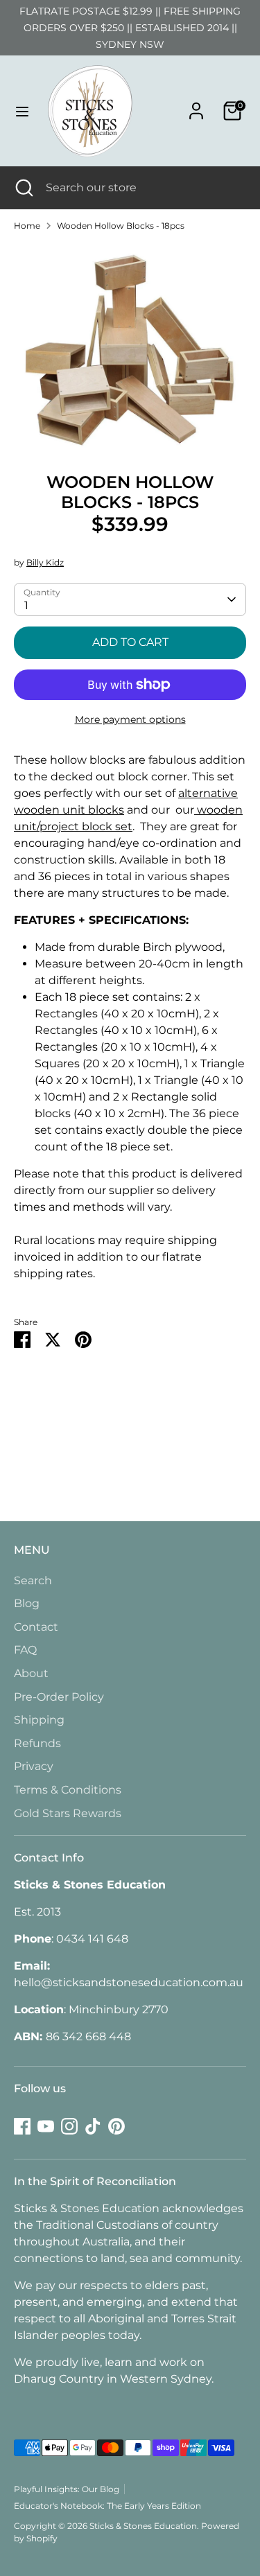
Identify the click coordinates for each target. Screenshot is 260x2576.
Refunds (37, 1743)
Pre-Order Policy (59, 1697)
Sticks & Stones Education (143, 2526)
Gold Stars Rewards (68, 1813)
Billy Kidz (45, 562)
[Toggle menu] (22, 111)
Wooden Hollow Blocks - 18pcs (121, 226)
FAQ (25, 1650)
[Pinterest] (116, 2126)
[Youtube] (46, 2126)
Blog (27, 1603)
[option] (130, 347)
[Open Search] (23, 188)
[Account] (196, 105)
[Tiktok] (93, 2126)
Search (33, 1580)
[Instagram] (69, 2126)
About (31, 1673)
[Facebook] (22, 2126)
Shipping (39, 1720)
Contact (36, 1627)
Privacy (34, 1766)
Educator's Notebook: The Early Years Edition (107, 2506)
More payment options (130, 719)
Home (27, 226)
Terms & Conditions (68, 1790)
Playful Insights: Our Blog (67, 2489)
